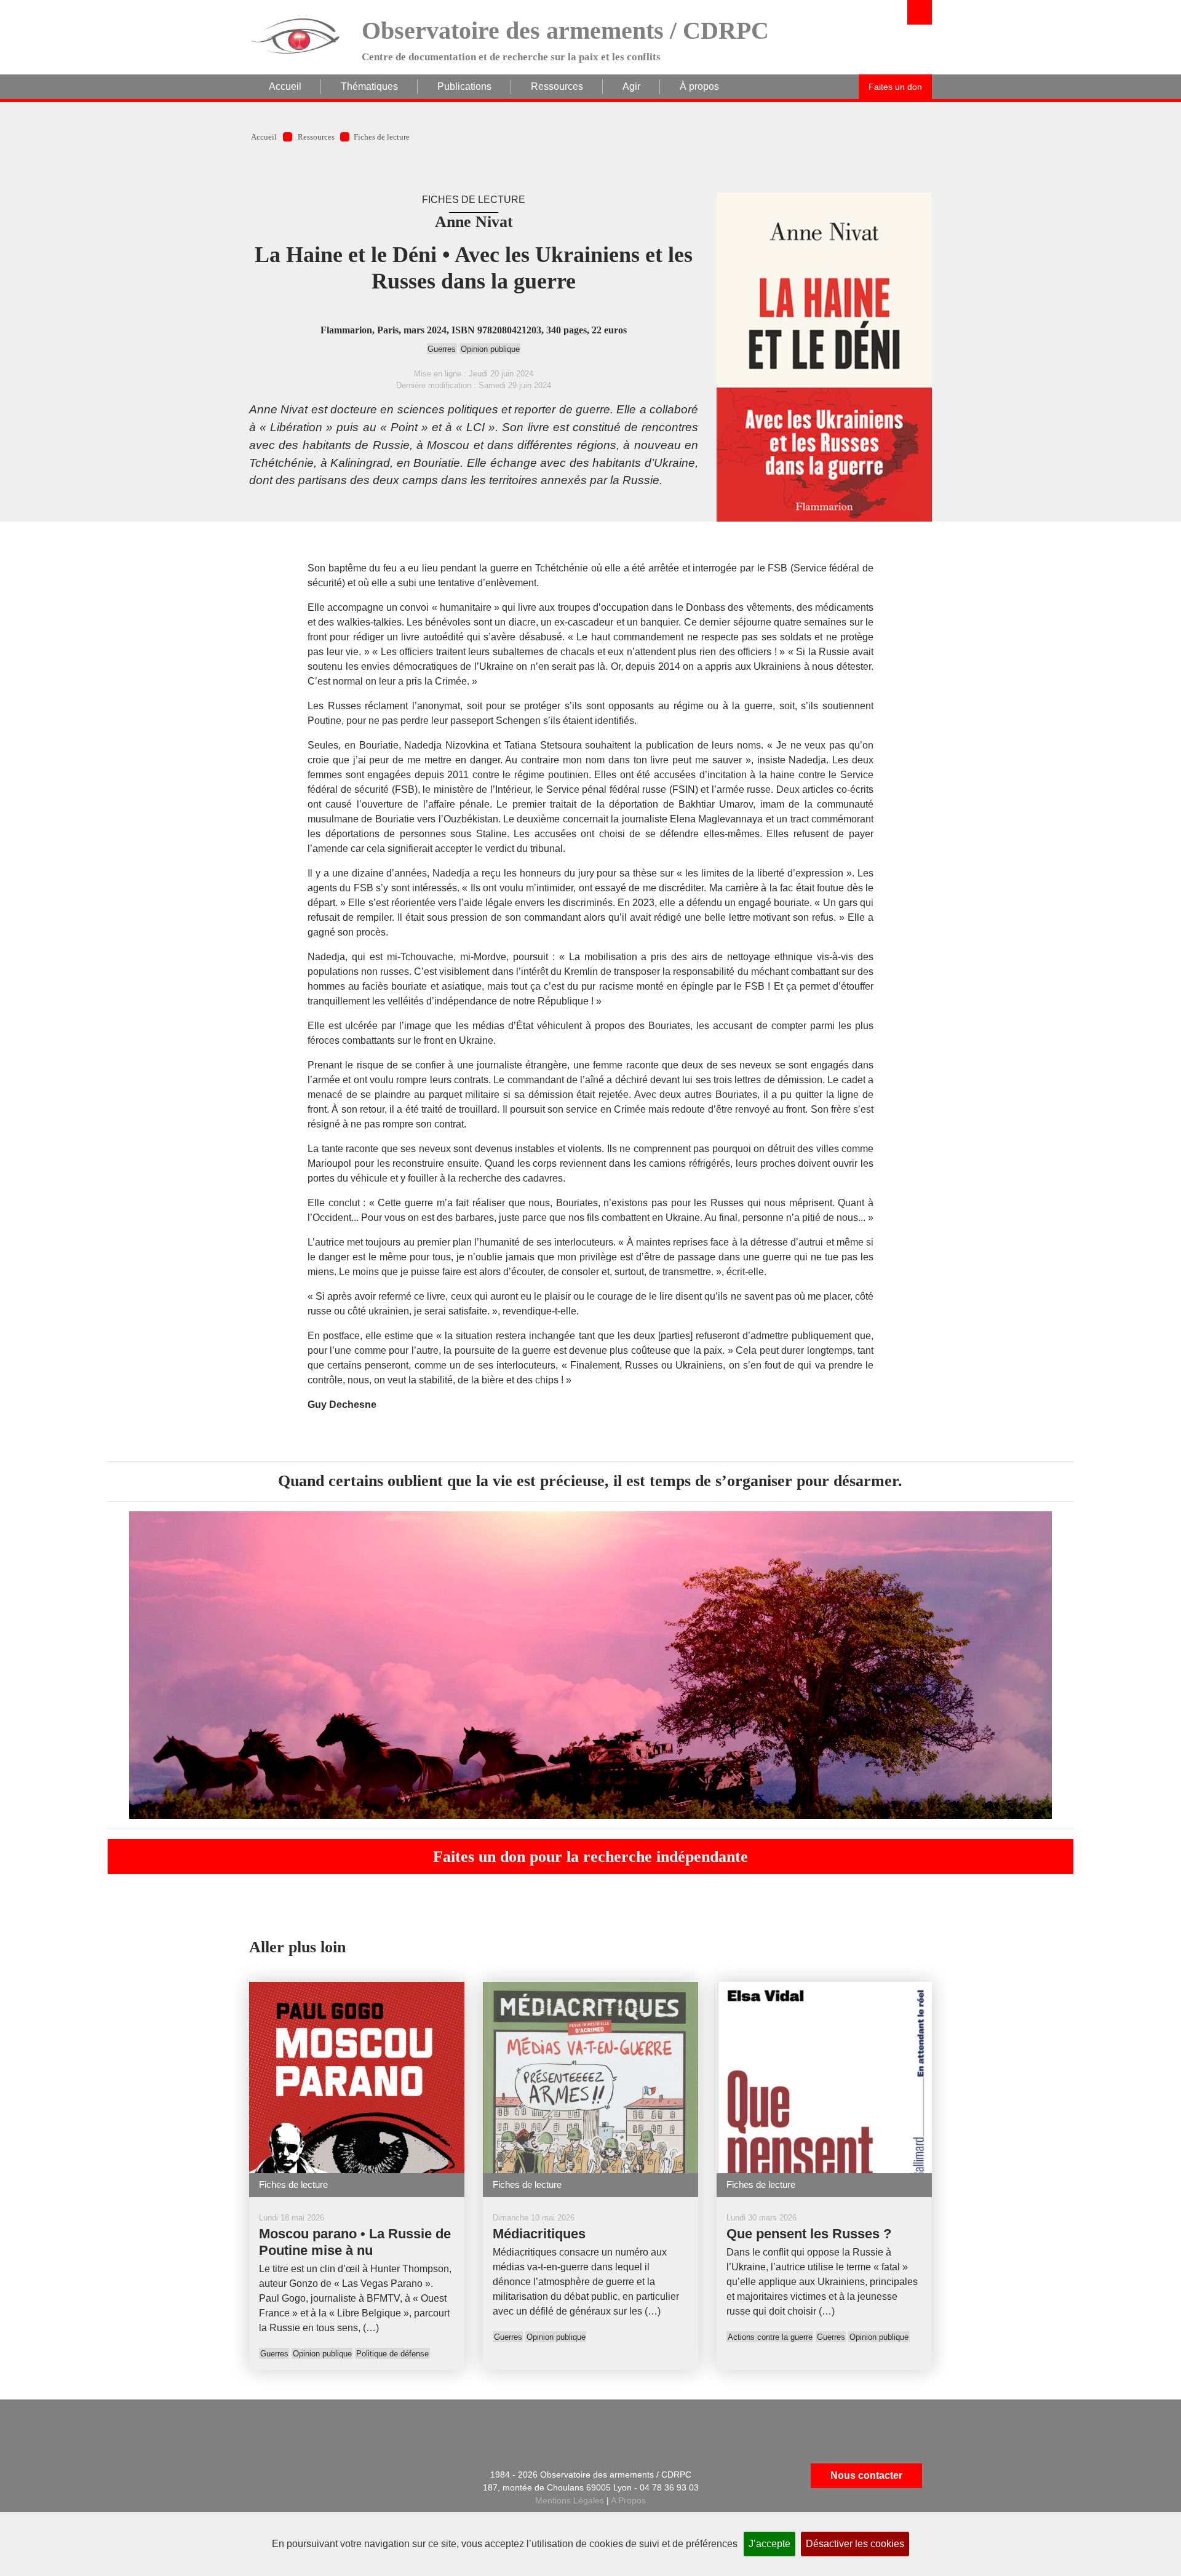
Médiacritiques (539, 2234)
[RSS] (296, 2476)
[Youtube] (357, 2509)
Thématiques (369, 86)
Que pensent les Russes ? (809, 2234)
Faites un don (895, 87)
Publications (464, 86)
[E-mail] (265, 2476)
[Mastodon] (388, 2476)
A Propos (628, 2500)
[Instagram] (327, 2509)
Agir (631, 86)
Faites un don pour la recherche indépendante (590, 1857)
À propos (699, 86)
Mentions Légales (570, 2500)
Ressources (557, 86)
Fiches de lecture (382, 137)
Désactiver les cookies (855, 2544)
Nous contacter (866, 2475)
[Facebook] (327, 2476)
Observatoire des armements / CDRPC (565, 30)
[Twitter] (357, 2476)
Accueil (285, 86)
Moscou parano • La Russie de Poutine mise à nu (355, 2242)
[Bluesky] (296, 2509)
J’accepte (769, 2544)
